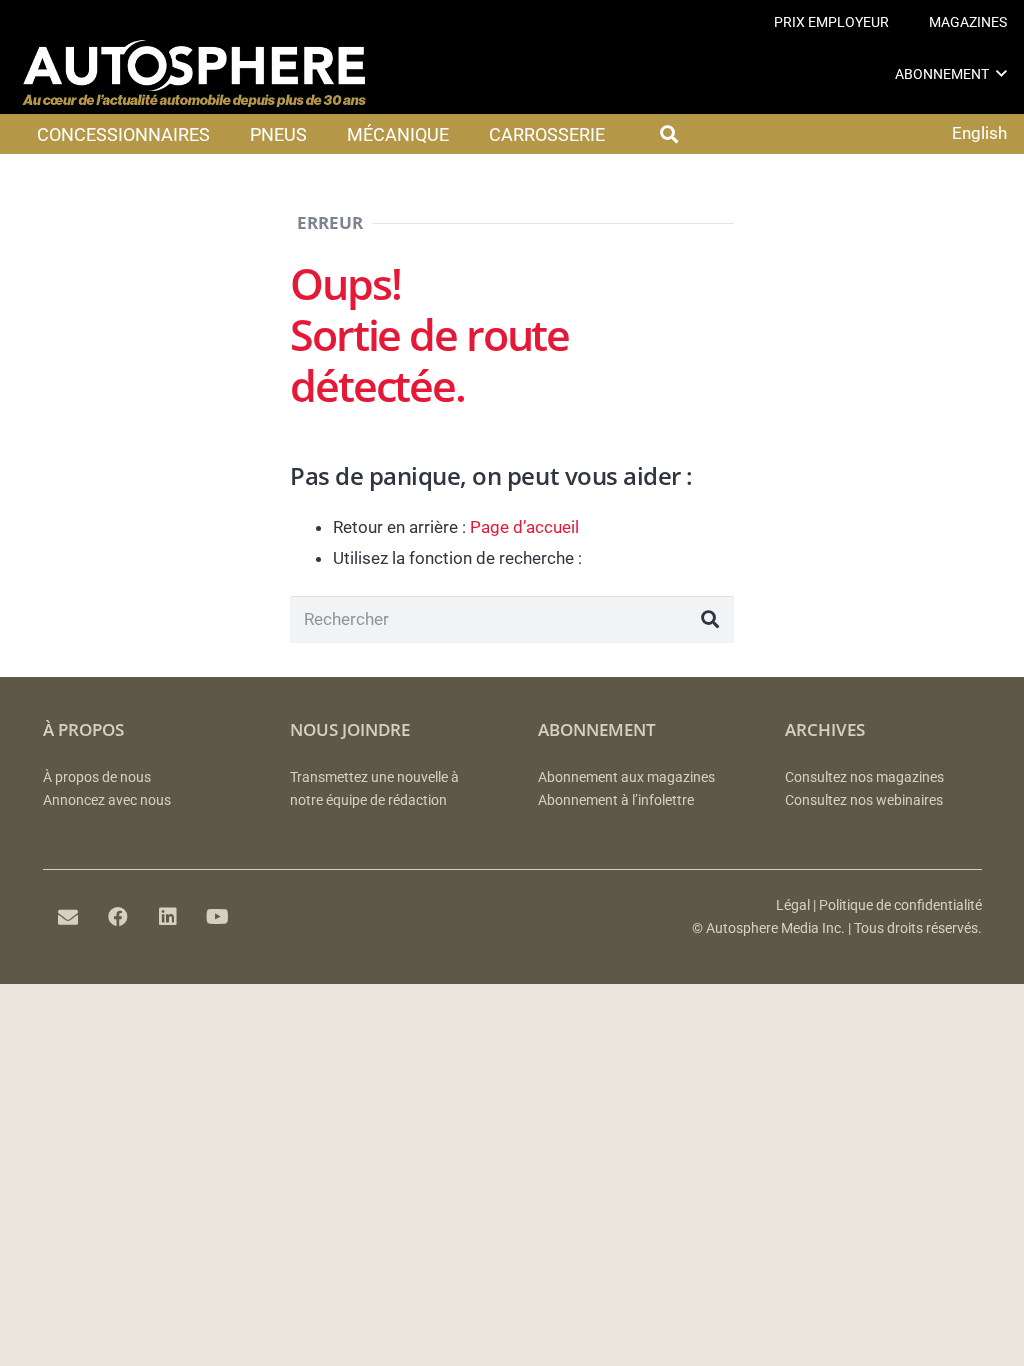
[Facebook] (118, 917)
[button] (1001, 73)
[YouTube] (218, 917)
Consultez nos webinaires (864, 800)
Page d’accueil (524, 527)
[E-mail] (68, 917)
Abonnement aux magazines (626, 777)
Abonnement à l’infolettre (616, 800)
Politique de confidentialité (900, 905)
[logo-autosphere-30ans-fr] (194, 74)
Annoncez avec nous (107, 800)
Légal (793, 905)
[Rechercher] (710, 620)
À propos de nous (97, 777)
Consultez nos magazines (864, 777)
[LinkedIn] (168, 917)
